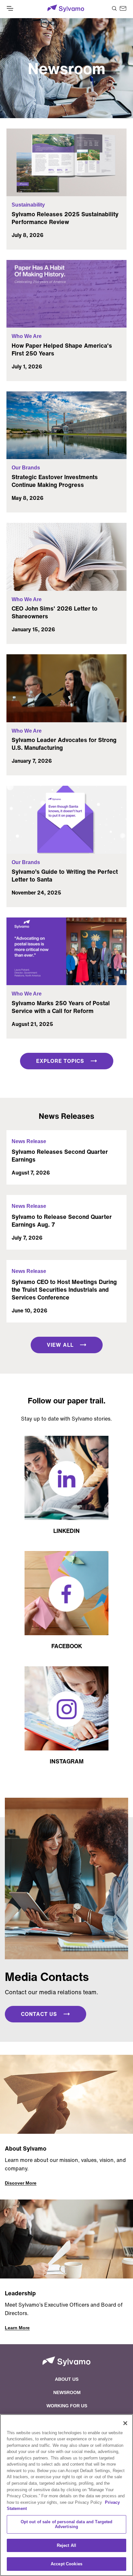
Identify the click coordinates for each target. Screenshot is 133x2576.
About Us (67, 2379)
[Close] (125, 2423)
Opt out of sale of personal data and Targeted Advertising (67, 2524)
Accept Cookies (66, 2564)
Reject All (66, 2545)
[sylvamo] (66, 9)
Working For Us (67, 2406)
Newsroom (67, 2392)
